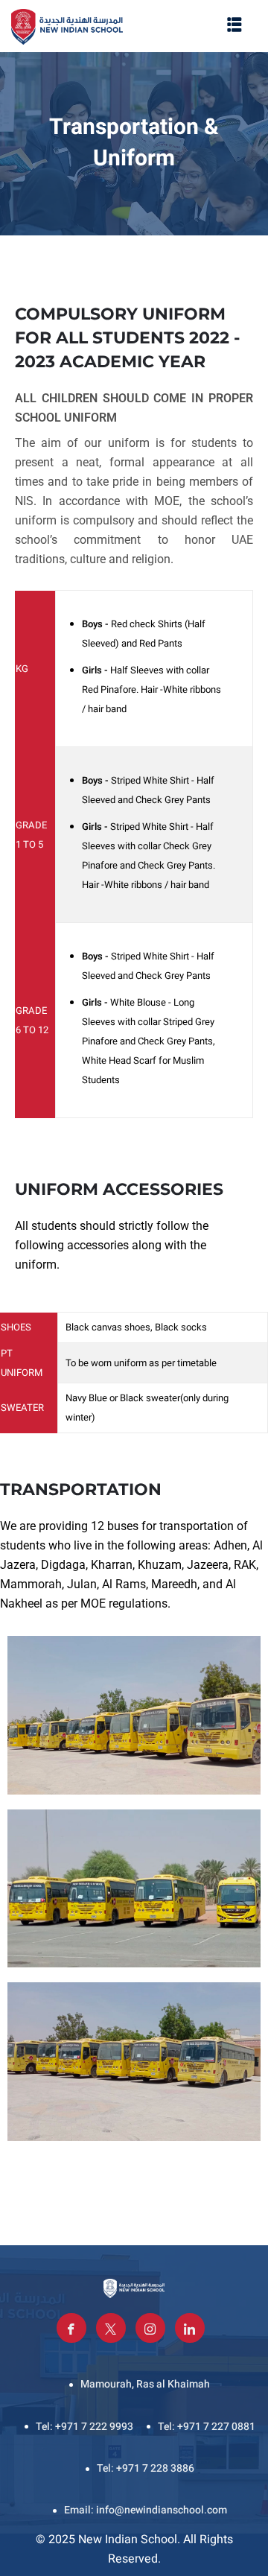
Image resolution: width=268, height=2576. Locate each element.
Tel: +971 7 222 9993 (84, 2427)
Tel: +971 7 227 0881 (207, 2427)
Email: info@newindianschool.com (146, 2510)
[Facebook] (71, 2328)
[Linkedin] (190, 2328)
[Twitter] (111, 2328)
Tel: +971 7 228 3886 (146, 2468)
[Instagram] (150, 2328)
